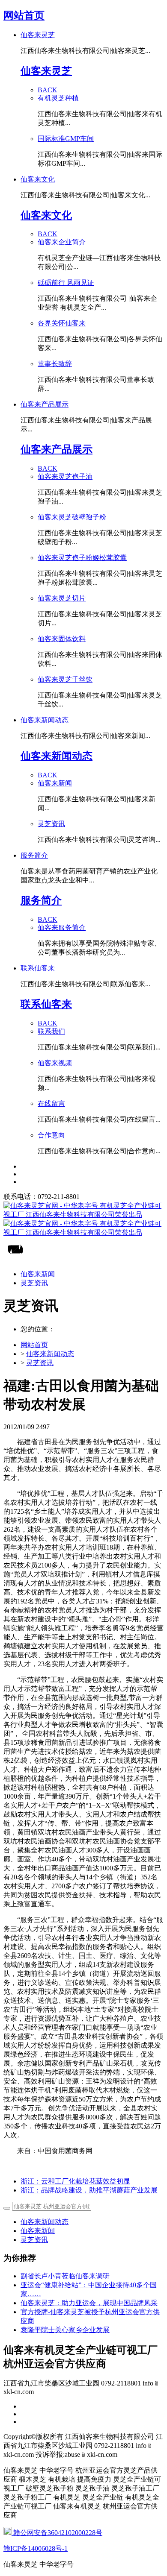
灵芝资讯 (40, 1363)
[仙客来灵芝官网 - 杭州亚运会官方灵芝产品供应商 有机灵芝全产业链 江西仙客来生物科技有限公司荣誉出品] (83, 1219)
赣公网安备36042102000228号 (57, 2533)
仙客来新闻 (38, 2231)
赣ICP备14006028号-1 (36, 2548)
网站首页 (24, 15)
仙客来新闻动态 (50, 1354)
